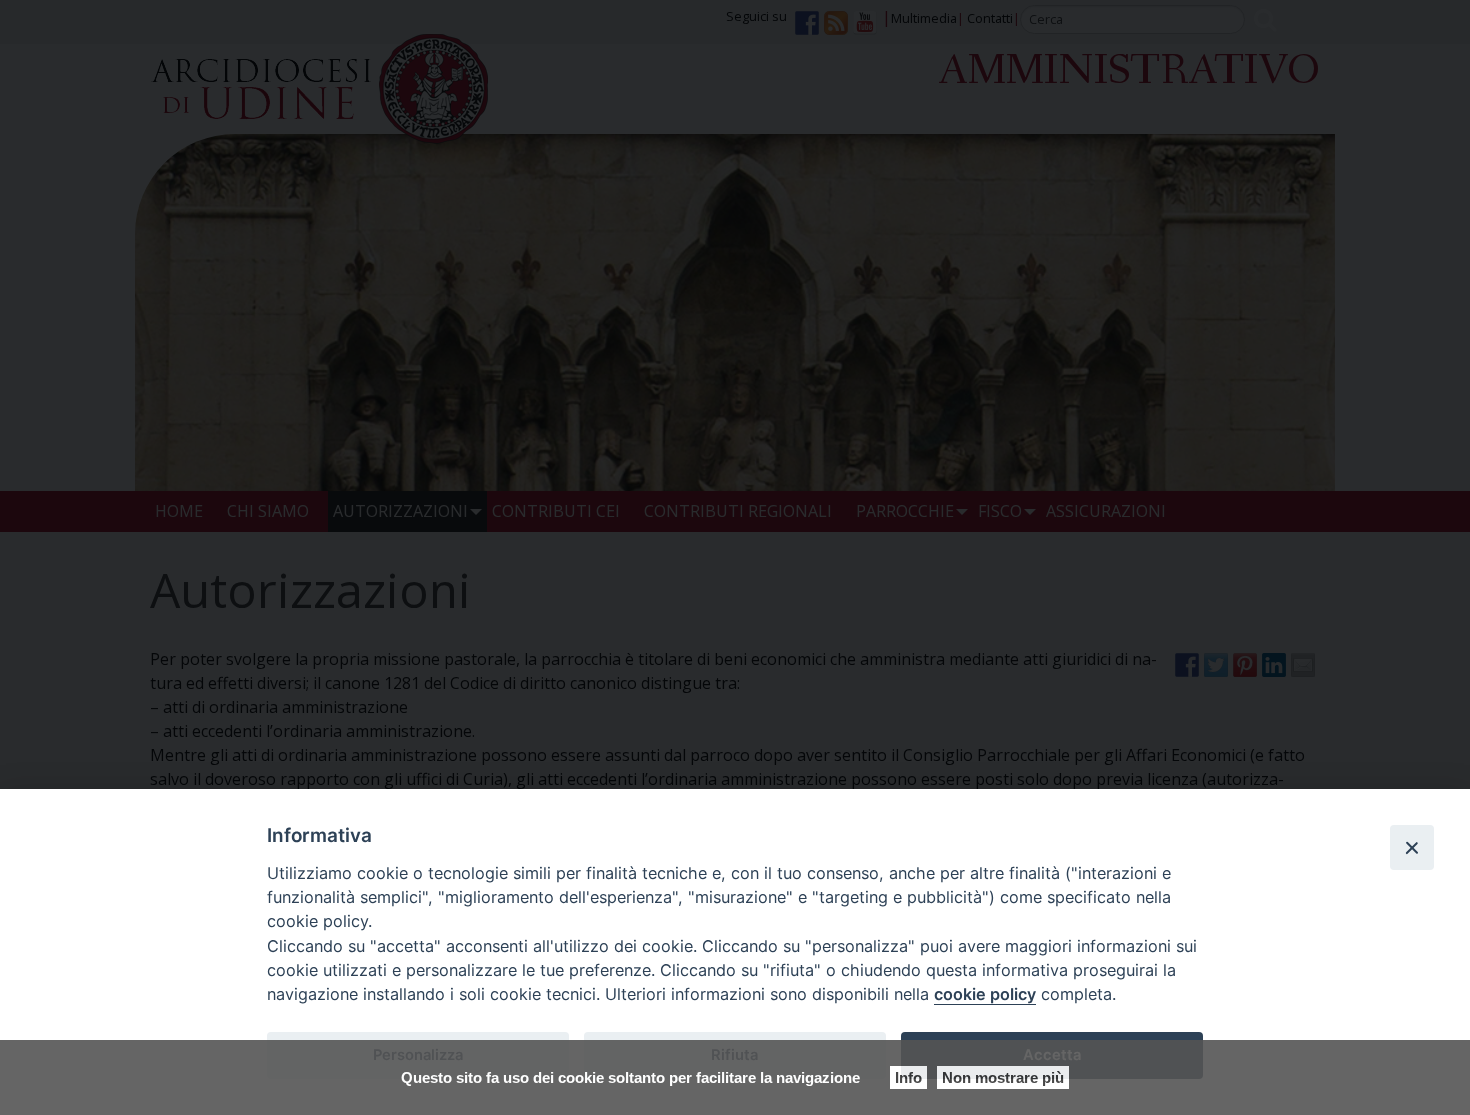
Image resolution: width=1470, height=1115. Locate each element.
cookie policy (985, 994)
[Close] (1412, 847)
